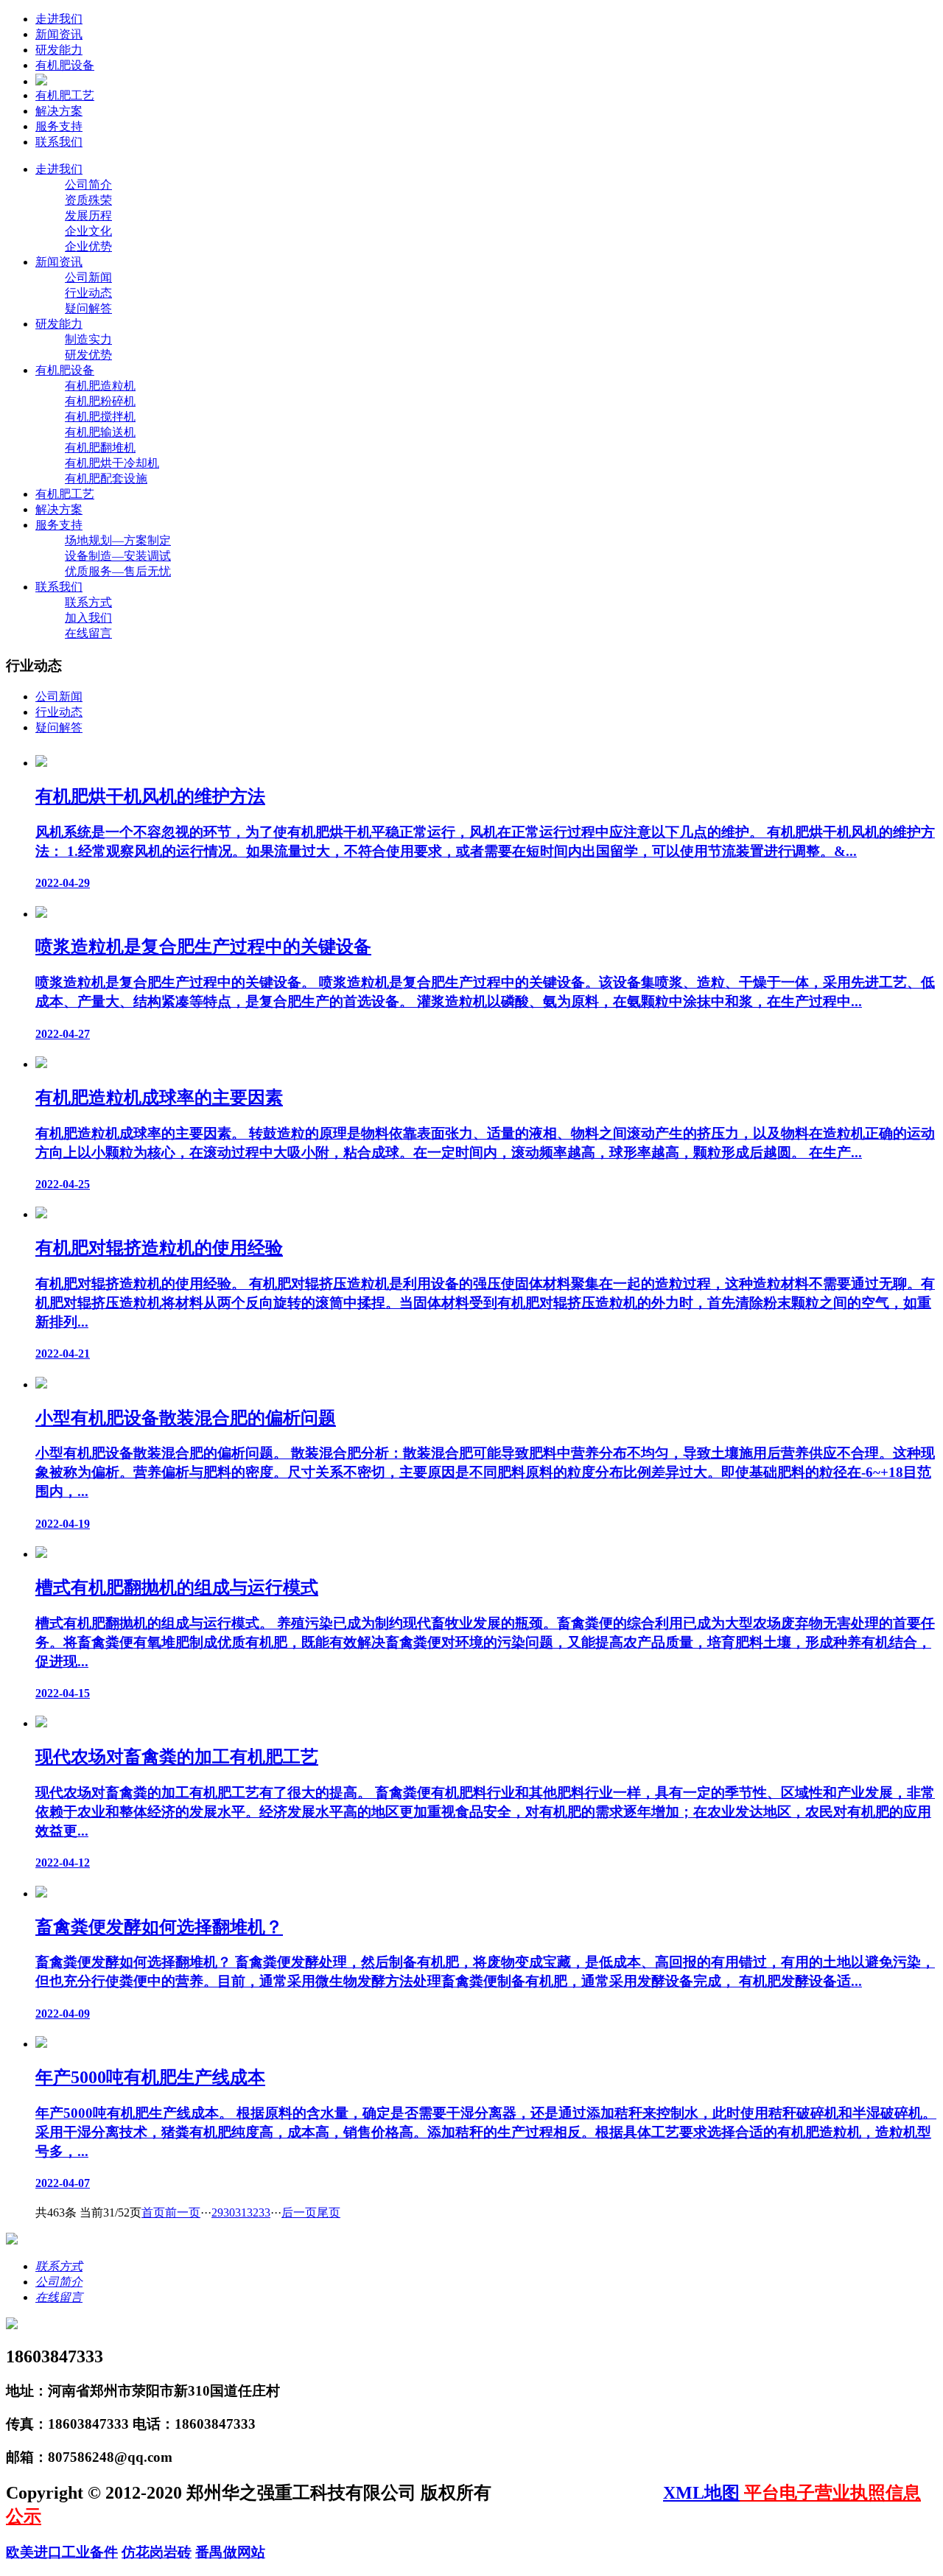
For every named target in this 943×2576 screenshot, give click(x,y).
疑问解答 (88, 308)
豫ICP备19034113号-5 (579, 2493)
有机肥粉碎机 (100, 401)
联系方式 (88, 602)
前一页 (183, 2212)
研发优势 (88, 355)
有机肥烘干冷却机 (112, 463)
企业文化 (88, 231)
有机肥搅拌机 (100, 417)
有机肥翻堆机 (100, 448)
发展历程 (88, 215)
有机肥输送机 (100, 432)
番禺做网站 (230, 2552)
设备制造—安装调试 (118, 556)
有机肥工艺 (65, 95)
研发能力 (59, 50)
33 (264, 2212)
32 (253, 2212)
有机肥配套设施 (106, 478)
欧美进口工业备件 (62, 2552)
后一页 (299, 2212)
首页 (153, 2212)
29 (217, 2212)
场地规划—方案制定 (118, 540)
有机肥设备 (65, 65)
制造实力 (88, 339)
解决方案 (59, 111)
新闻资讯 (59, 34)
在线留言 (88, 633)
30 (229, 2212)
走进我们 (59, 19)
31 (241, 2212)
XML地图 (701, 2493)
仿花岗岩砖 (157, 2552)
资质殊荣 (88, 200)
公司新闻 (88, 277)
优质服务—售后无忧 (118, 571)
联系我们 (59, 142)
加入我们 (88, 618)
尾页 (329, 2212)
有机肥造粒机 (100, 386)
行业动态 (88, 293)
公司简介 (88, 185)
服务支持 (59, 126)
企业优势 (88, 246)
